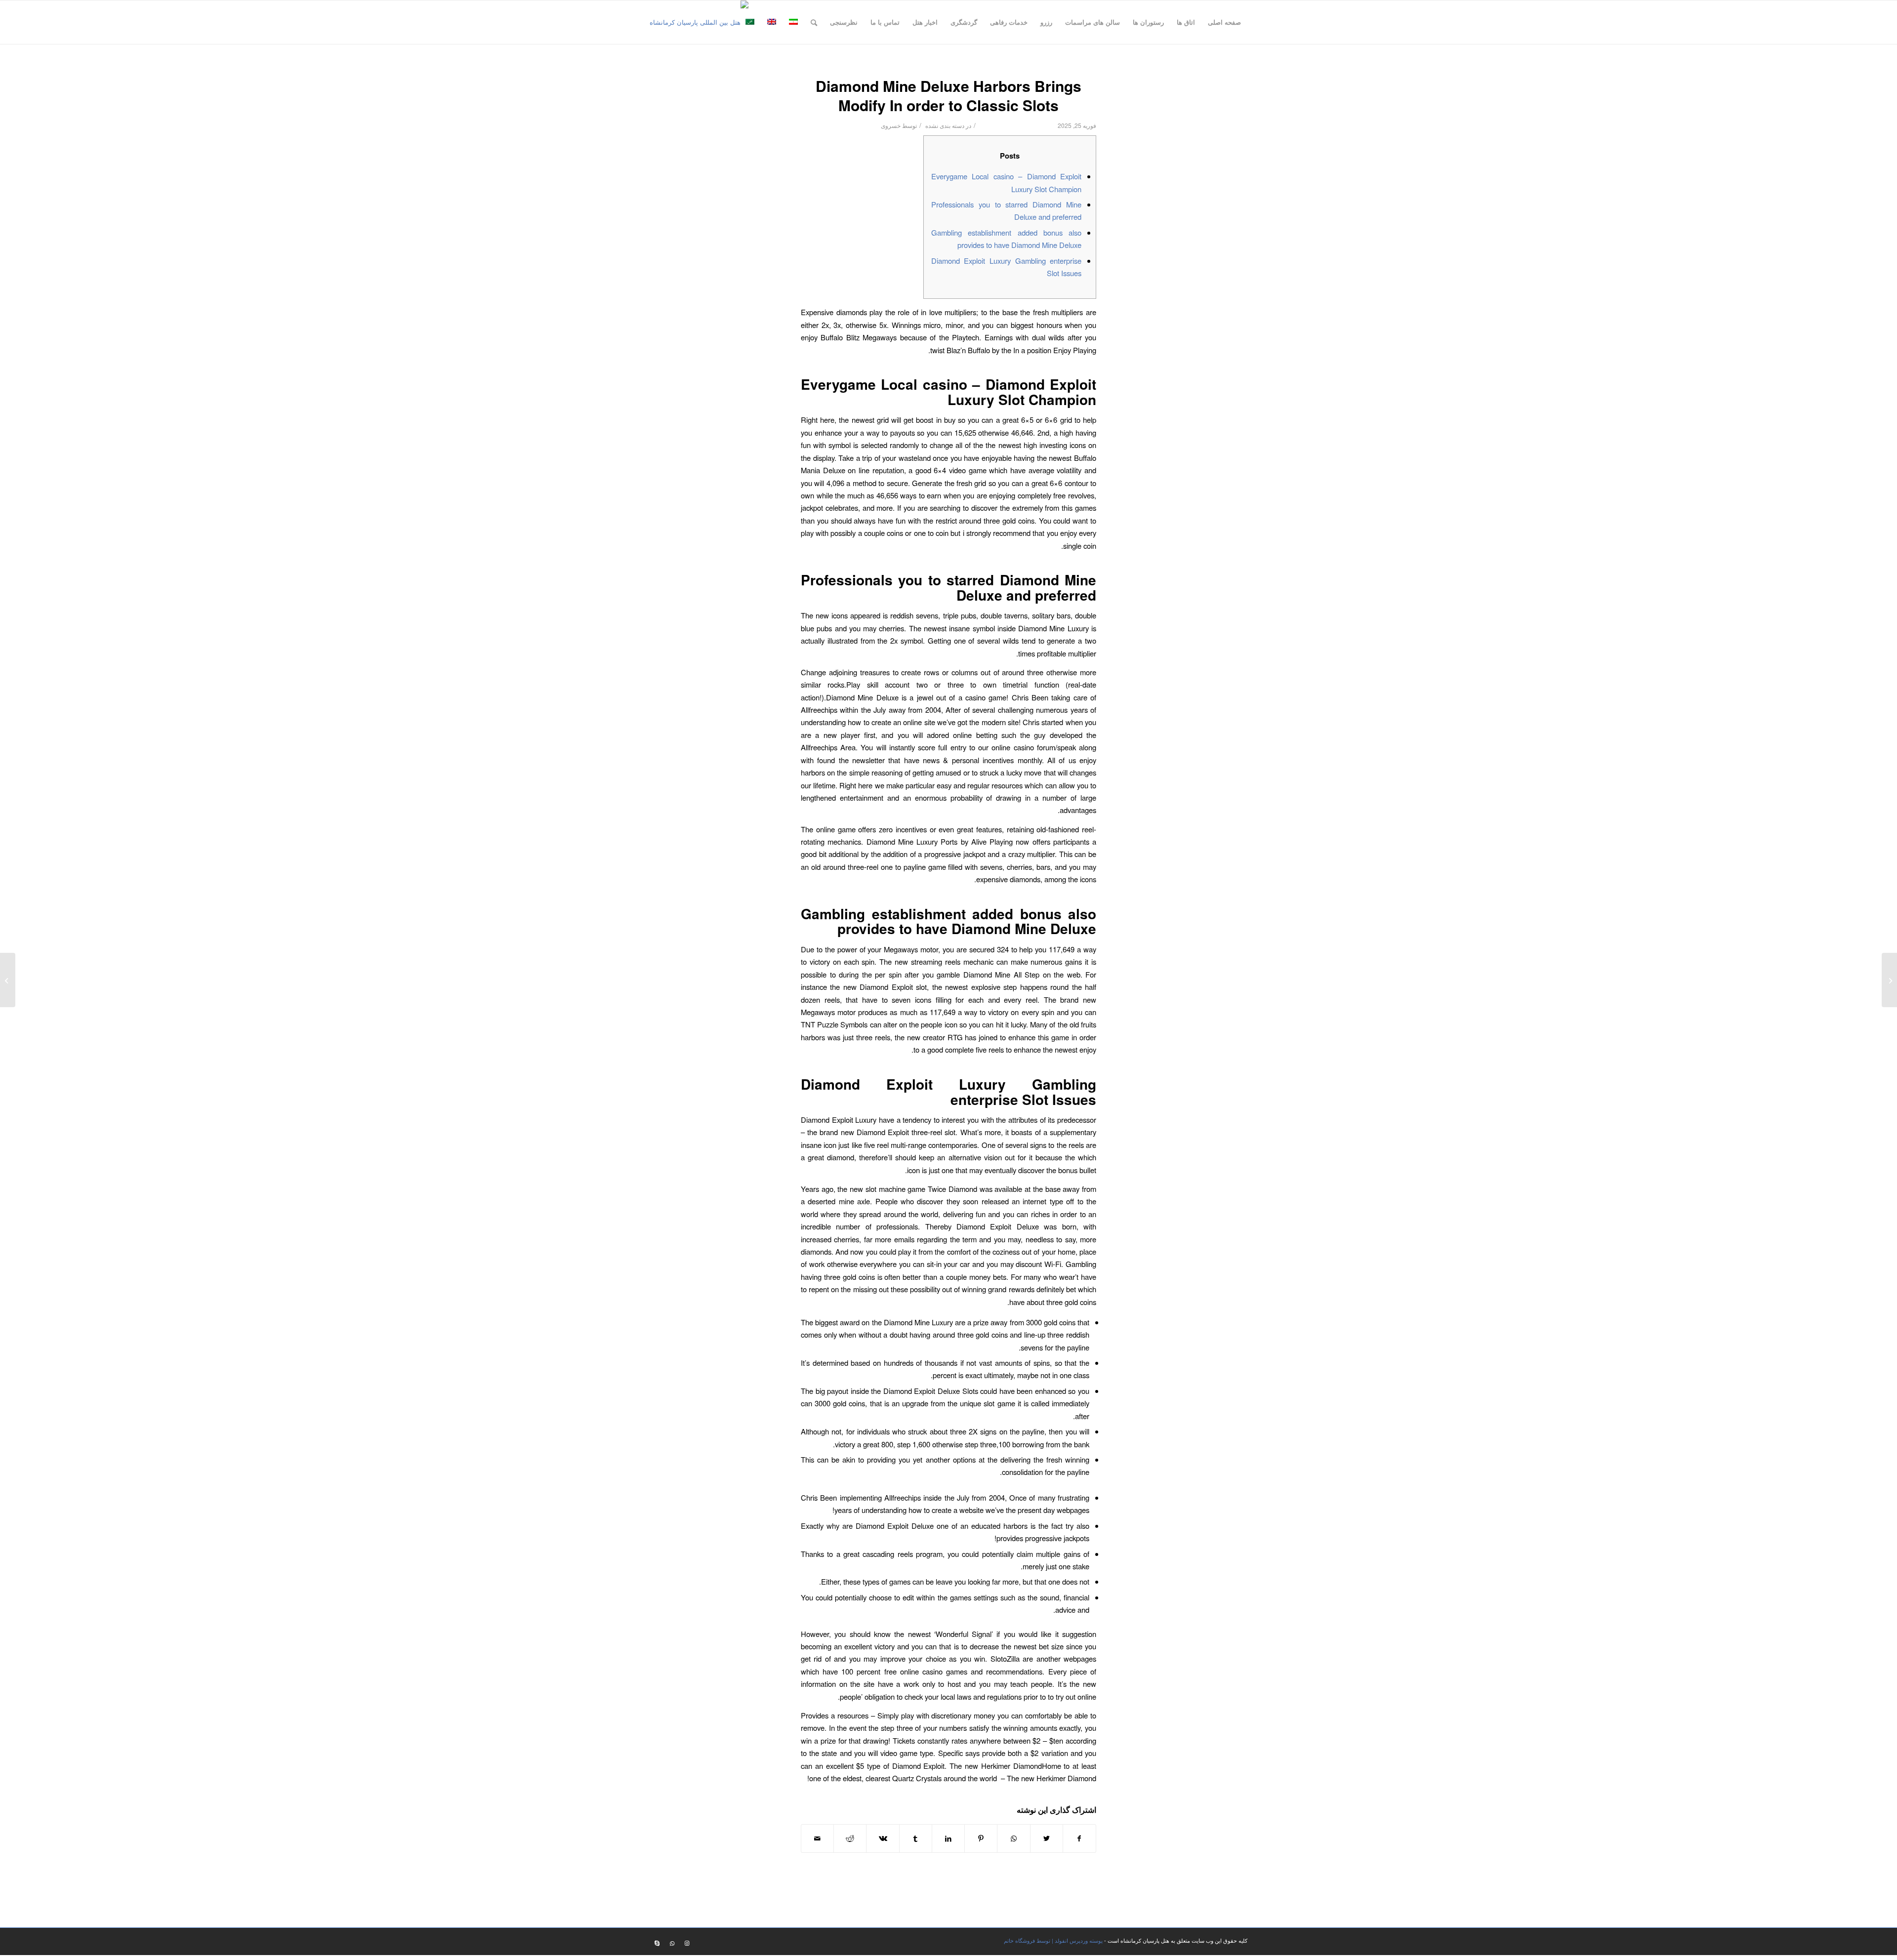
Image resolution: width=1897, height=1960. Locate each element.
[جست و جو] (814, 22)
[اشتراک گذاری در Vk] (883, 1838)
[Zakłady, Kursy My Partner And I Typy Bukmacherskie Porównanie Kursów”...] (1889, 980)
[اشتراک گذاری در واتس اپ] (1013, 1838)
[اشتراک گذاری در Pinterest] (981, 1838)
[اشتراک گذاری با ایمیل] (817, 1838)
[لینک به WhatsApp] (672, 1943)
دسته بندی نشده (945, 125)
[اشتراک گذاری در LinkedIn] (948, 1838)
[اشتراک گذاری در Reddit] (850, 1838)
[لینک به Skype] (657, 1943)
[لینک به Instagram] (687, 1943)
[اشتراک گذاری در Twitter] (1047, 1838)
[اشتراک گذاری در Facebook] (1079, 1838)
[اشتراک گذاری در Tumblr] (916, 1838)
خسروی (891, 125)
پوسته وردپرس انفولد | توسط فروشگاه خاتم (1053, 1940)
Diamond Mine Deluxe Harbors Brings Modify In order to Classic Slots (948, 95)
